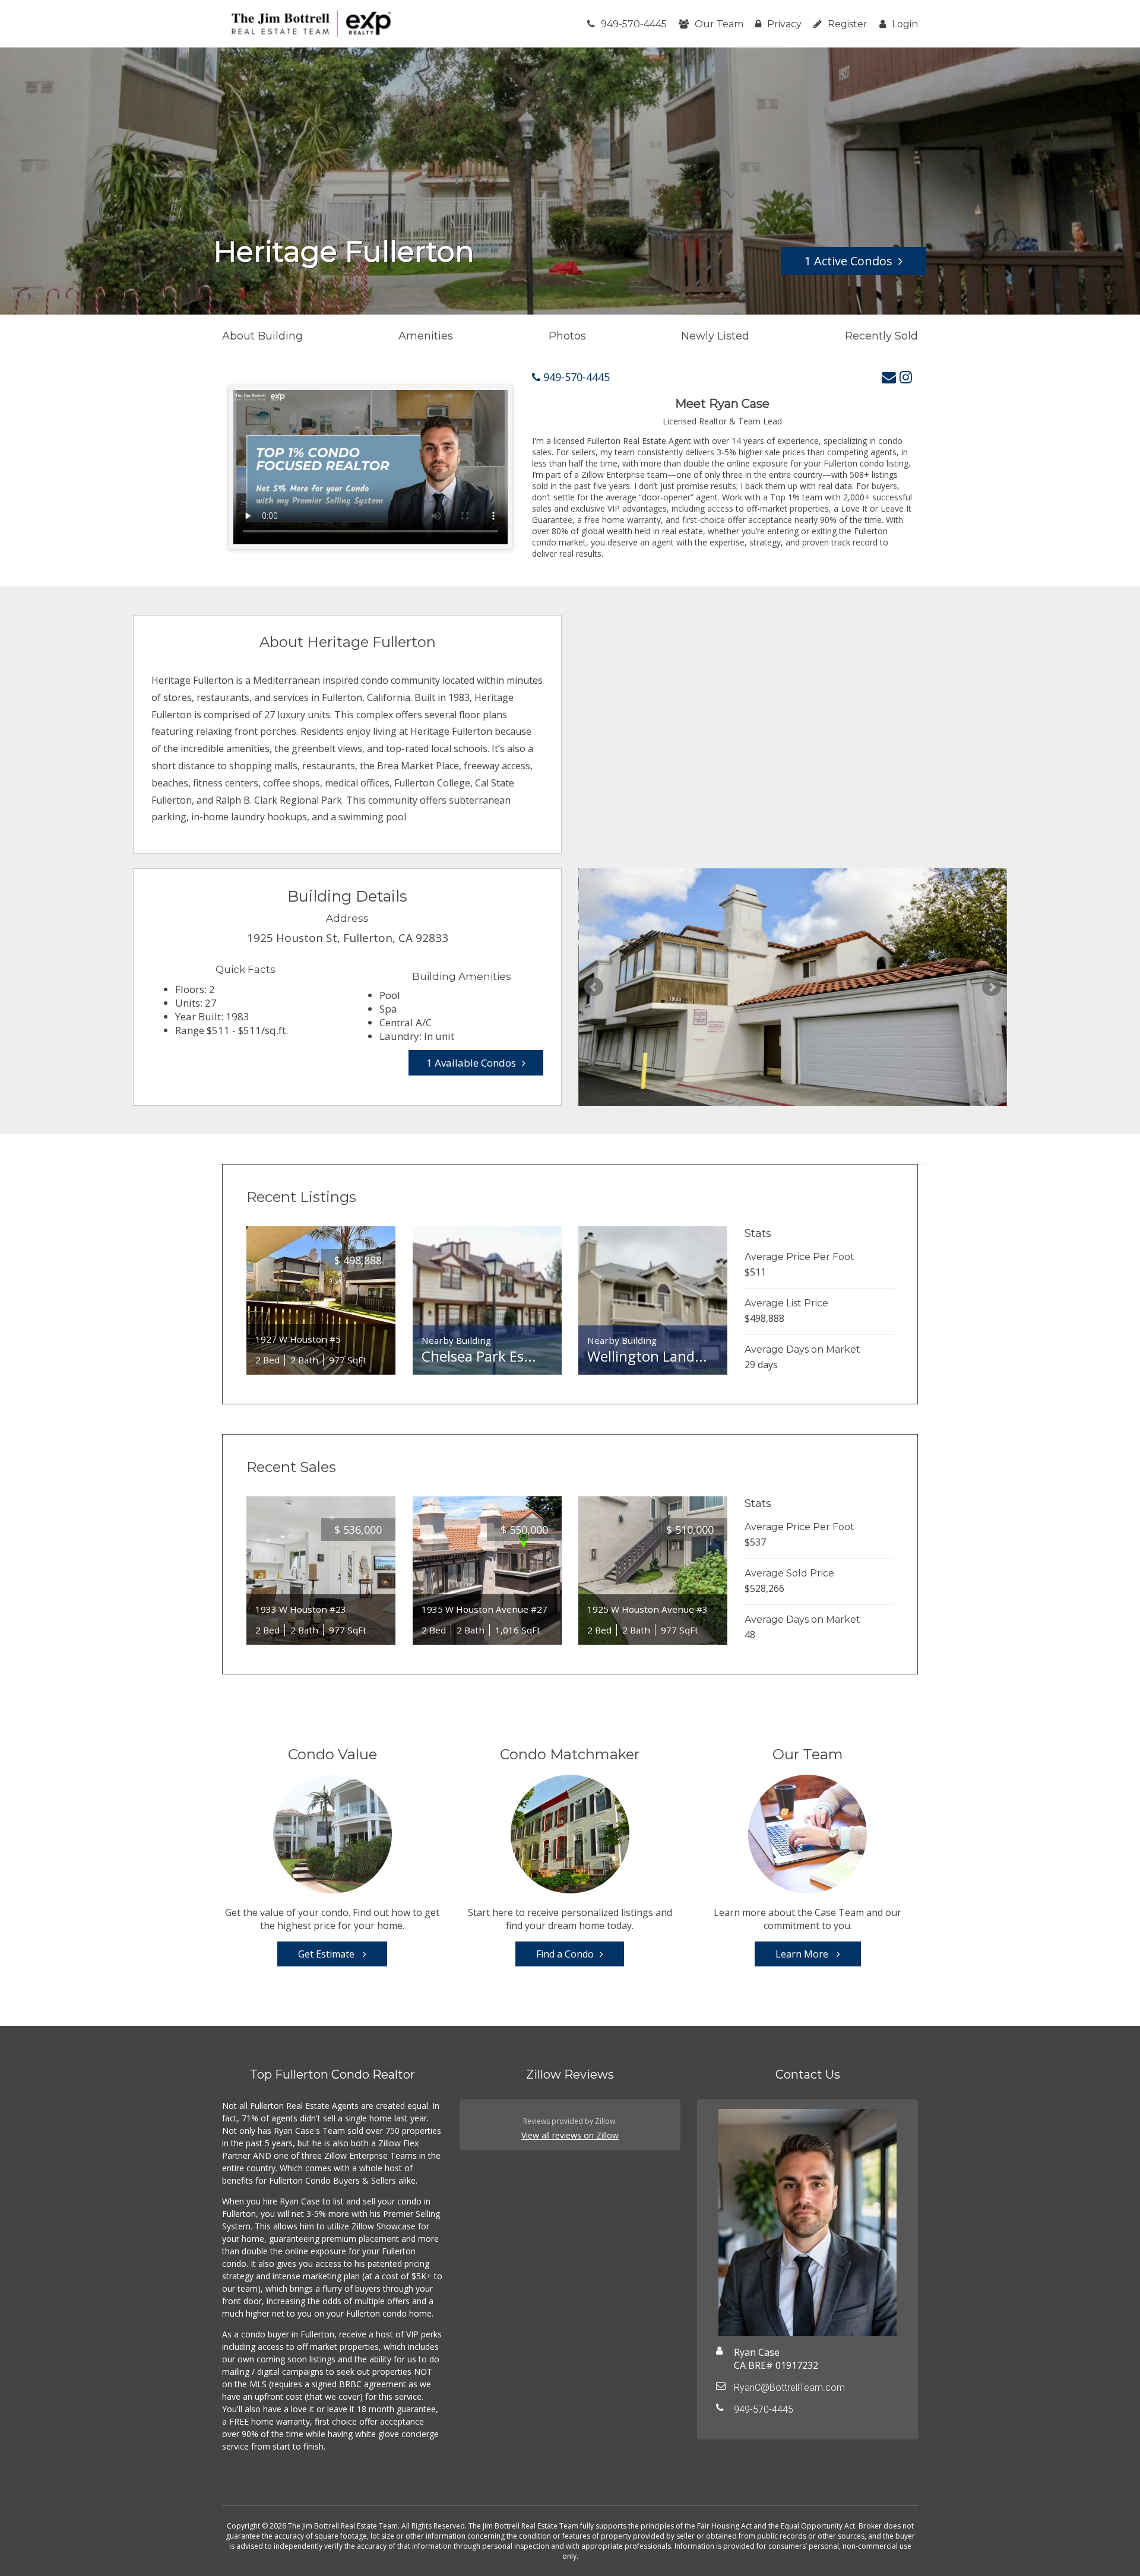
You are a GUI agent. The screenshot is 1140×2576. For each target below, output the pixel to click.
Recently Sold (881, 336)
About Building (262, 336)
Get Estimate (327, 1954)
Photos (567, 336)
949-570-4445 (634, 24)
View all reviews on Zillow (570, 2135)
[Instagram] (906, 377)
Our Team (719, 24)
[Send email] (889, 377)
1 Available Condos (471, 1063)
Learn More (803, 1954)
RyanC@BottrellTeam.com (789, 2388)
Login (905, 24)
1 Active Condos (848, 261)
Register (848, 24)
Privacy (784, 24)
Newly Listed (715, 336)
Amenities (426, 336)
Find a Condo (565, 1954)
